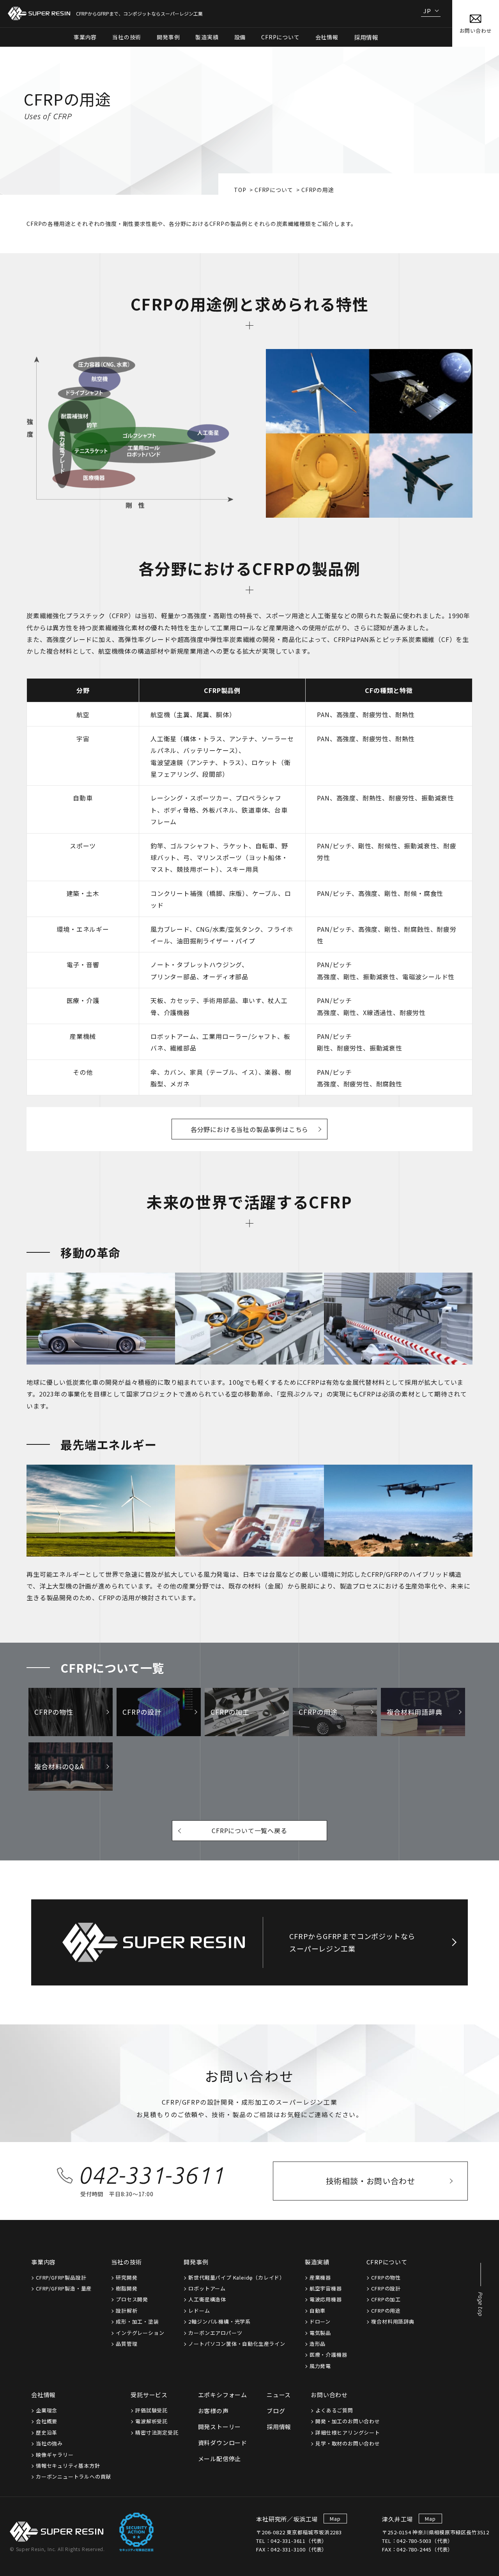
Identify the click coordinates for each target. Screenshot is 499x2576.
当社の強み (49, 2443)
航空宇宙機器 (326, 2288)
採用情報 (366, 37)
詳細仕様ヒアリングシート (348, 2432)
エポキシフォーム (223, 2395)
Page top (480, 2304)
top (240, 190)
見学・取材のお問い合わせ (348, 2443)
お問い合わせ (329, 2395)
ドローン (320, 2321)
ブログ (276, 2411)
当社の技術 (127, 2262)
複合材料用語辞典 (393, 2321)
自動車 (318, 2311)
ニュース (279, 2395)
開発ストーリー (220, 2427)
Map (335, 2519)
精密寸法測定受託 (157, 2432)
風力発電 (320, 2366)
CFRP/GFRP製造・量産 (64, 2288)
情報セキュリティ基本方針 (68, 2466)
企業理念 (47, 2410)
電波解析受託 (151, 2421)
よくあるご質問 (334, 2410)
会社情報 (43, 2395)
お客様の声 (213, 2411)
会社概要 (47, 2421)
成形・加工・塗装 (137, 2321)
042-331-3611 (151, 2175)
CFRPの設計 (386, 2288)
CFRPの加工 (386, 2299)
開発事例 (196, 2262)
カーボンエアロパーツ (215, 2333)
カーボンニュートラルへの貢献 (73, 2476)
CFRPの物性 (386, 2277)
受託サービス (149, 2395)
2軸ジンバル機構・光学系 (219, 2321)
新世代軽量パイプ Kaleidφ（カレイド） (237, 2277)
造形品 (318, 2344)
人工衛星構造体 (207, 2299)
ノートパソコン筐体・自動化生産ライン (237, 2344)
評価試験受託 (151, 2410)
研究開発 (127, 2277)
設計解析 (127, 2311)
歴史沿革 (47, 2432)
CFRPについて (274, 190)
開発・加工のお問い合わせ (348, 2421)
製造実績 (317, 2262)
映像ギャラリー (55, 2455)
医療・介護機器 (328, 2355)
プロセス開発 (132, 2299)
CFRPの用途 (386, 2311)
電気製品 (320, 2333)
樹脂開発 (127, 2288)
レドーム (199, 2311)
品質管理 (127, 2344)
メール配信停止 (220, 2459)
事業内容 (43, 2262)
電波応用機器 (326, 2299)
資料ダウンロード (223, 2443)
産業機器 (320, 2277)
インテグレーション (140, 2333)
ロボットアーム (207, 2288)
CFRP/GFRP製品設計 (61, 2277)
